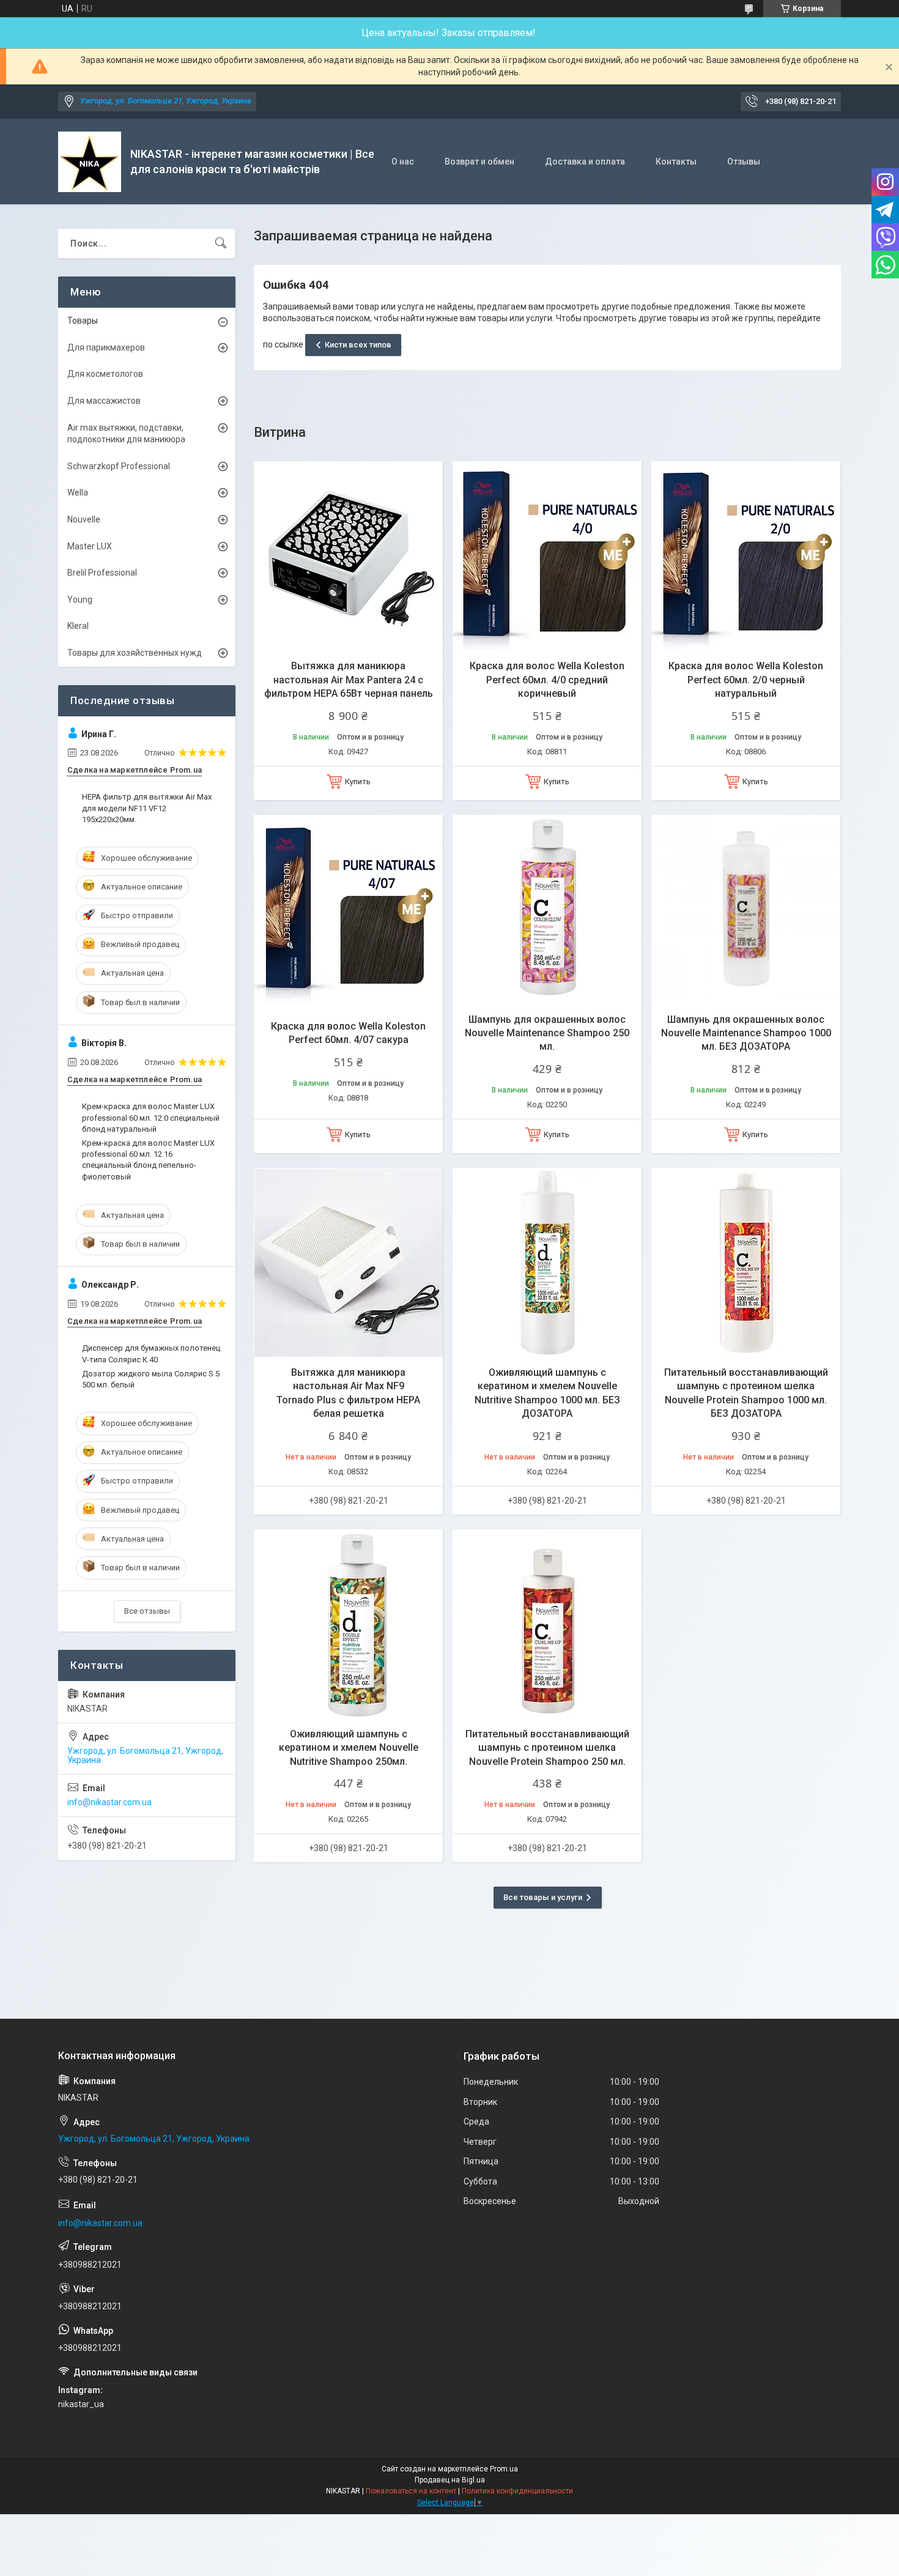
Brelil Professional (102, 573)
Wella (78, 492)
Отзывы (744, 161)
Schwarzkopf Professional (119, 466)
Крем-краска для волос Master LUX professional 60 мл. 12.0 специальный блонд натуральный (151, 1117)
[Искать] (221, 243)
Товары (83, 321)
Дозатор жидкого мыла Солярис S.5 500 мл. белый (151, 1379)
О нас (403, 161)
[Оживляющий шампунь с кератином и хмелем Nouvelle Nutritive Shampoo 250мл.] (348, 1624)
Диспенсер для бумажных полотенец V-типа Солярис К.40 (151, 1353)
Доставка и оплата (585, 161)
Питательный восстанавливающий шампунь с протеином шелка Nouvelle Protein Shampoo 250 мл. (547, 1748)
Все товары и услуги (543, 1897)
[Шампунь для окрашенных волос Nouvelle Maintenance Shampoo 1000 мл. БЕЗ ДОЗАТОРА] (746, 909)
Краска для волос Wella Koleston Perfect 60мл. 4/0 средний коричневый (547, 680)
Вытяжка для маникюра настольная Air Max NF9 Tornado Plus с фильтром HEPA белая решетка (348, 1393)
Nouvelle (84, 519)
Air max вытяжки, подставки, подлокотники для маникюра (126, 434)
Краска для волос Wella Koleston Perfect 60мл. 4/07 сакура (348, 1033)
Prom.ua (504, 2469)
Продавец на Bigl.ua (450, 2480)
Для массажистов (104, 401)
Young (80, 599)
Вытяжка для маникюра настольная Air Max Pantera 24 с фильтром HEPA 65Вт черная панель (349, 680)
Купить (358, 781)
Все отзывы (147, 1611)
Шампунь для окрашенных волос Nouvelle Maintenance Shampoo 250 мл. (547, 1033)
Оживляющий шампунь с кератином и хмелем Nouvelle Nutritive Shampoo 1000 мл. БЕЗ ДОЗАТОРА (547, 1393)
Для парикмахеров (106, 347)
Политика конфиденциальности (517, 2491)
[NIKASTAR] (90, 162)
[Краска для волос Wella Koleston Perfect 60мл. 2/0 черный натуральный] (746, 556)
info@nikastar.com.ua (109, 1802)
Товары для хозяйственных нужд (135, 653)
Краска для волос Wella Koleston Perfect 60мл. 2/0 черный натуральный (746, 680)
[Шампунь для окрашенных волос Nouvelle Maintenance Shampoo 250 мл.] (547, 909)
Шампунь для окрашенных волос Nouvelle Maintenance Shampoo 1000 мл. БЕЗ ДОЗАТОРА (746, 1033)
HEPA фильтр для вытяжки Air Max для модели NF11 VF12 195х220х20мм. (147, 808)
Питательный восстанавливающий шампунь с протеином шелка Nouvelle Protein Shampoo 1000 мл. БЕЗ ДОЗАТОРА (746, 1393)
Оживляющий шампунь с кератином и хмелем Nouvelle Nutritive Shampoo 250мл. (349, 1748)
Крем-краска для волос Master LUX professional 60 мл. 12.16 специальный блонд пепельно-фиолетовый (148, 1160)
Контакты (676, 161)
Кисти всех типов (358, 345)
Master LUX (90, 546)
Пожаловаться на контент (411, 2491)
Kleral (78, 626)
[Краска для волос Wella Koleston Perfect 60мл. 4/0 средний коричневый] (547, 556)
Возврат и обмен (479, 161)
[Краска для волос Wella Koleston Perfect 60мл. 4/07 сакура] (348, 909)
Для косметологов (105, 374)
